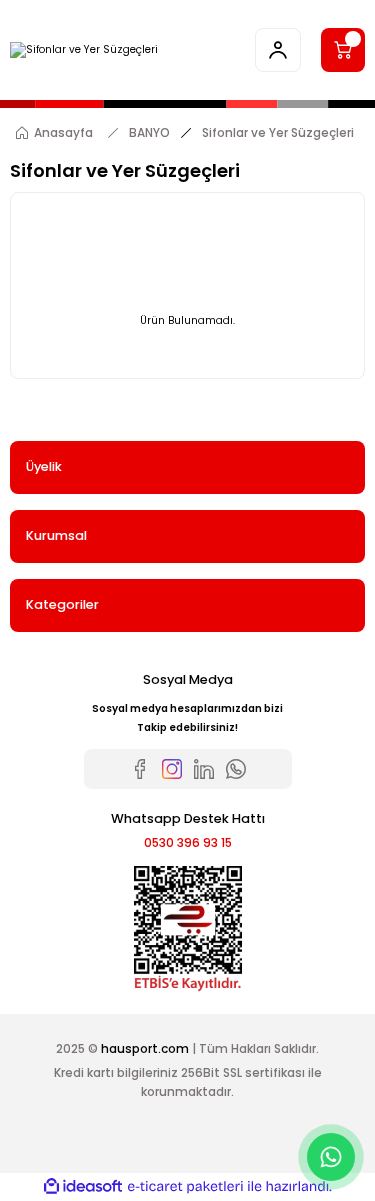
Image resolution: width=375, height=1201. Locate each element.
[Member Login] (278, 50)
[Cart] (343, 50)
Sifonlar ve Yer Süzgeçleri (278, 133)
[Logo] (84, 50)
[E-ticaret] (185, 1186)
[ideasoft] (83, 1187)
